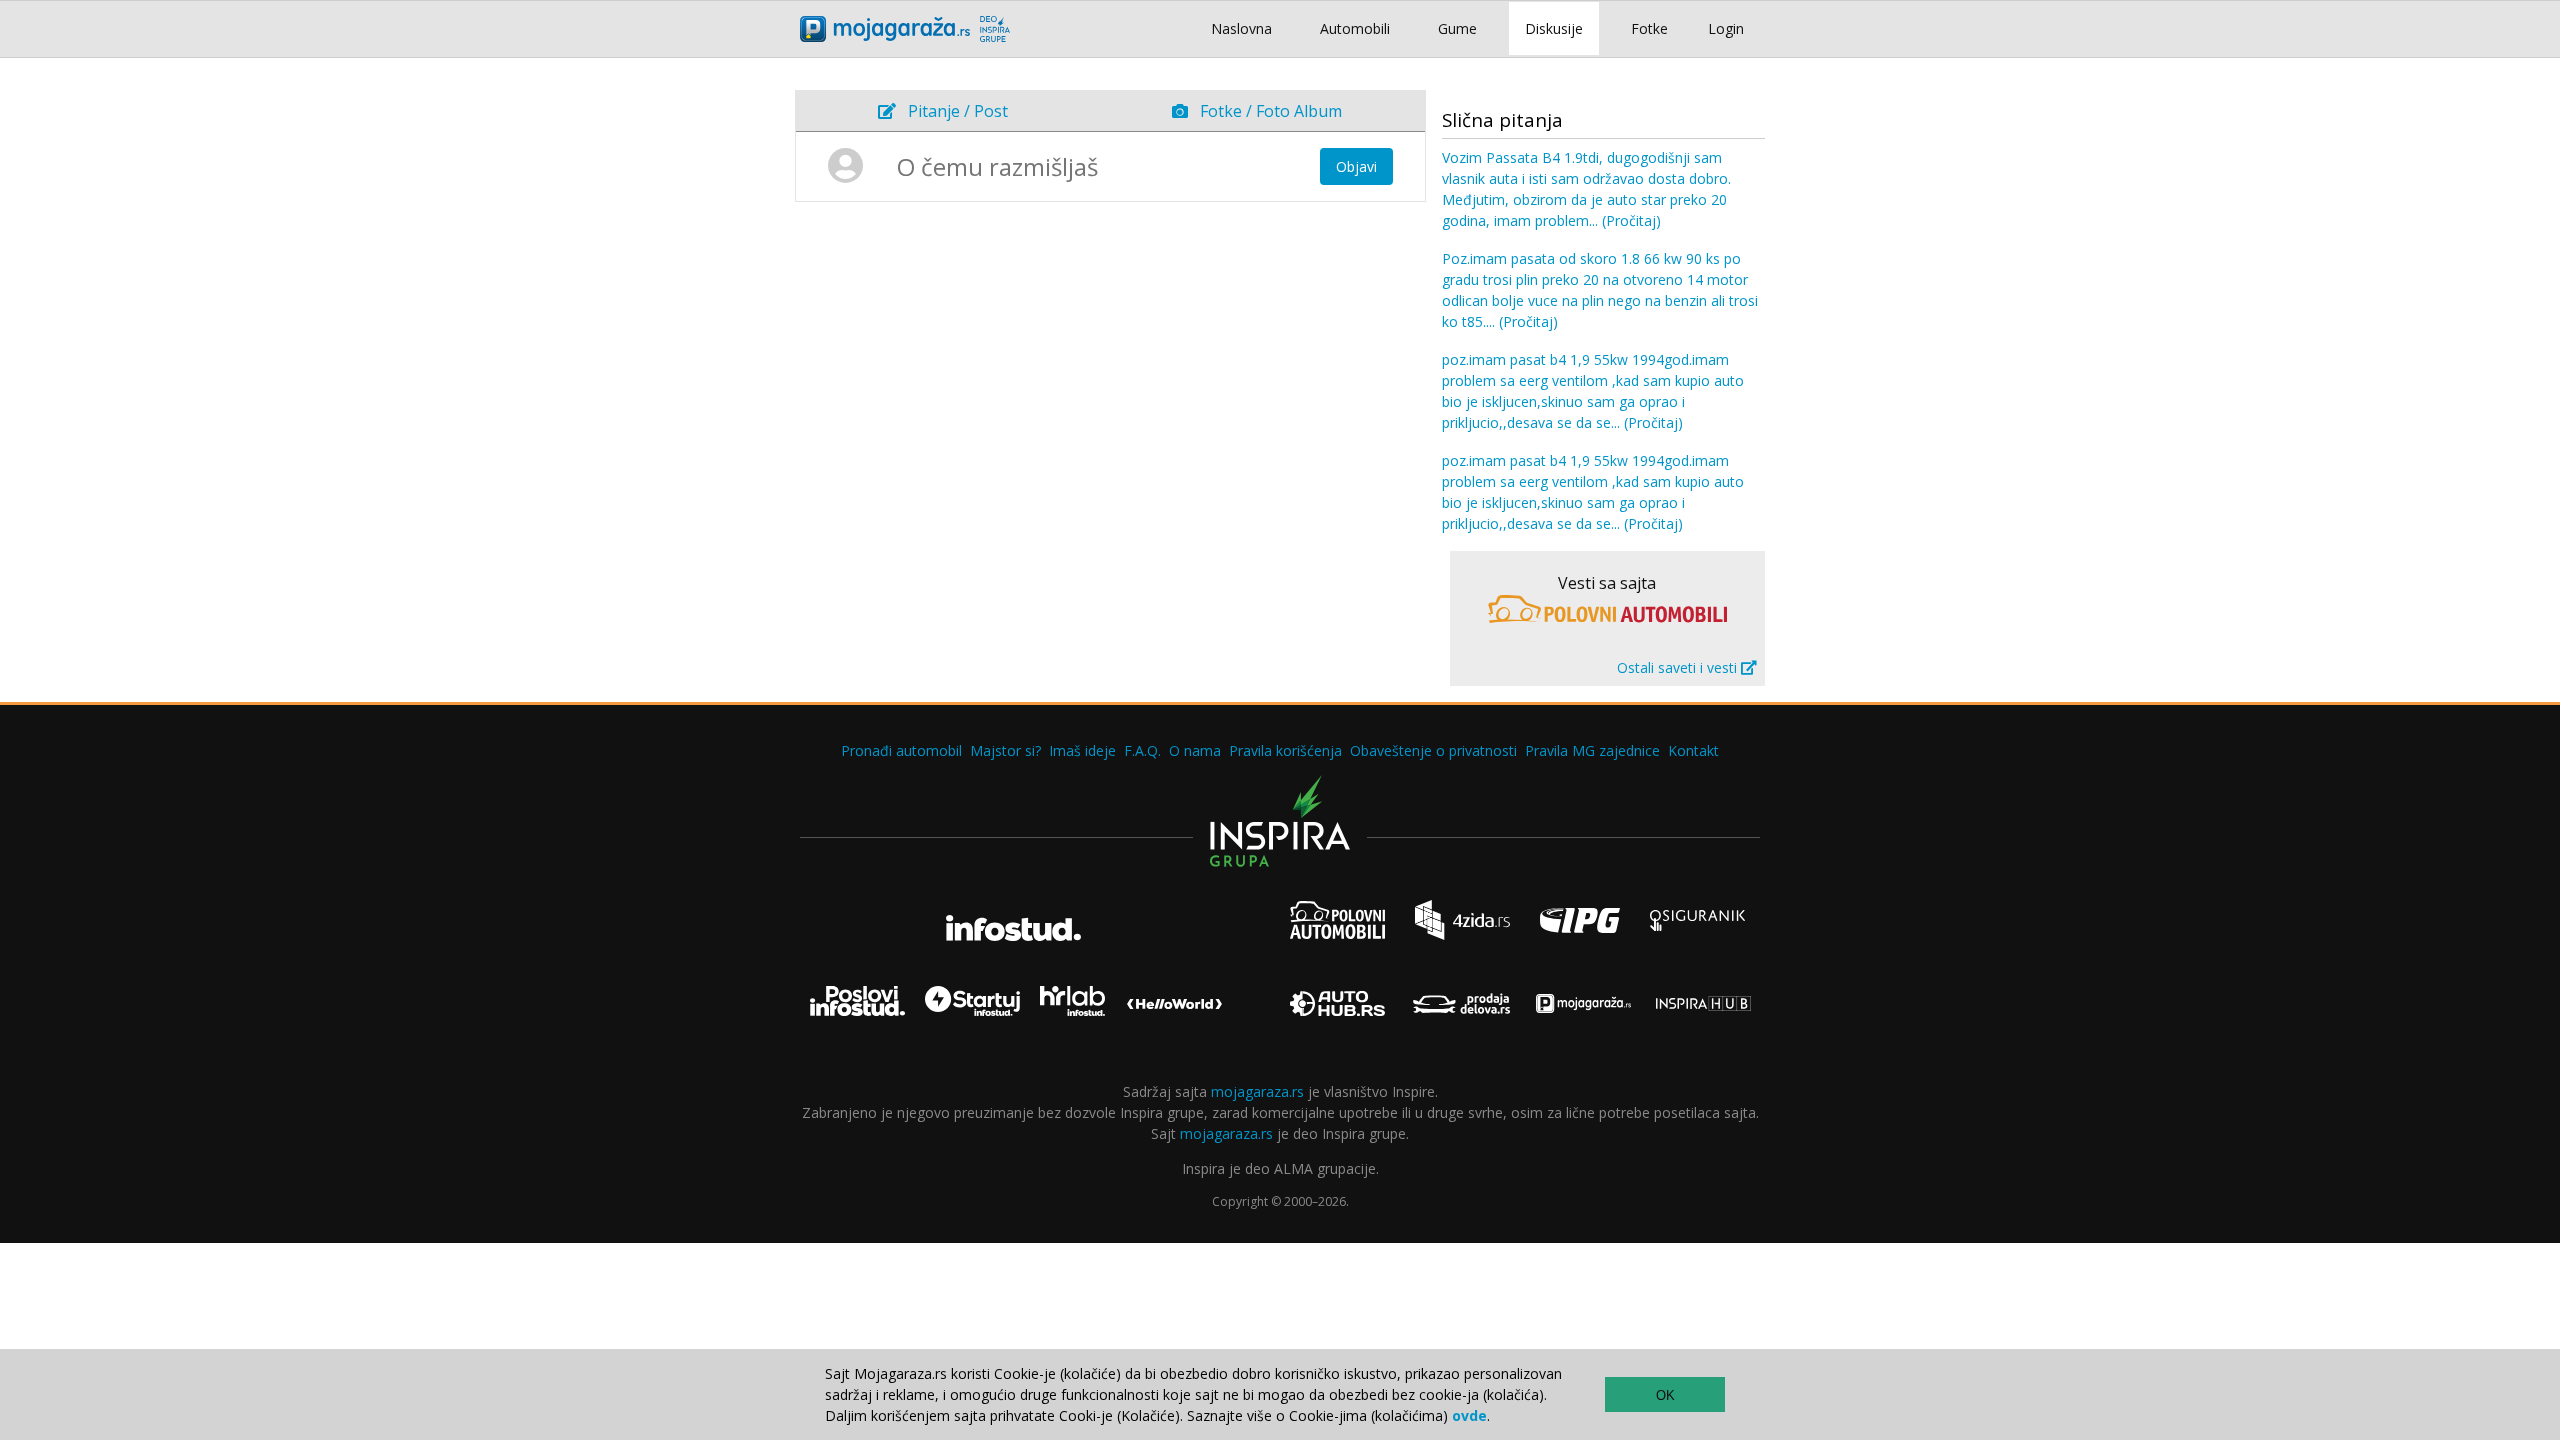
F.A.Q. (1142, 750)
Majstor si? (1005, 750)
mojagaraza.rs (1257, 1091)
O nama (1195, 750)
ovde (1469, 1415)
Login (1726, 28)
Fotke (1649, 28)
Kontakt (1693, 750)
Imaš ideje (1082, 750)
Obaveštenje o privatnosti (1433, 750)
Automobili (1355, 28)
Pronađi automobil (901, 750)
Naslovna (1241, 28)
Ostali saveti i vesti (1679, 667)
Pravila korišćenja (1285, 750)
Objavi (1356, 166)
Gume (1457, 28)
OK (1665, 1395)
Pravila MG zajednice (1592, 750)
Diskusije (1554, 28)
